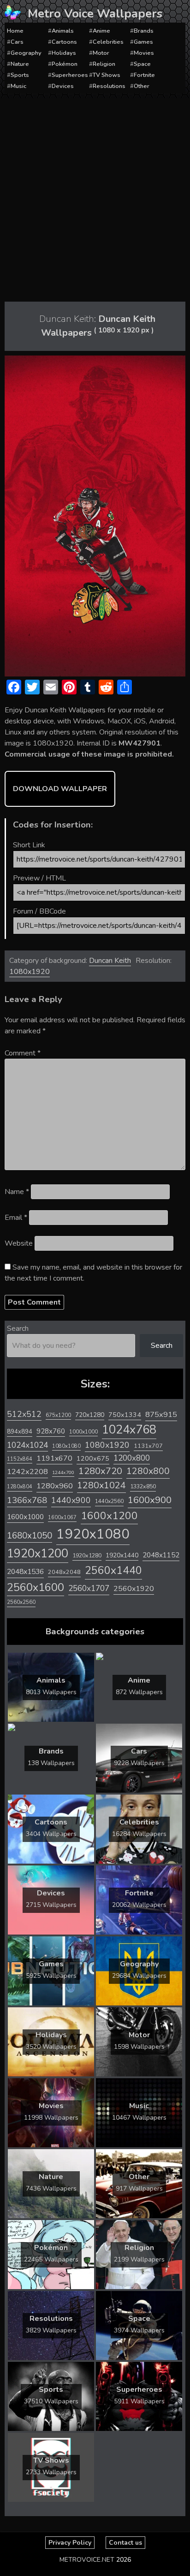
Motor (101, 53)
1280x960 (55, 1486)
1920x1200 (38, 1553)
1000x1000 (83, 1432)
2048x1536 (25, 1572)
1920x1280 (87, 1555)
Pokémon (65, 64)
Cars (17, 42)
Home (15, 31)
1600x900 (150, 1500)
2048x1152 (161, 1555)
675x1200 (58, 1415)
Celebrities (108, 42)
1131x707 (148, 1446)
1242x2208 (27, 1472)
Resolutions (109, 86)
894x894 (20, 1431)
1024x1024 (27, 1445)
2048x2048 (64, 1572)
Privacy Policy (70, 2543)
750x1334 (125, 1415)
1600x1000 (25, 1517)
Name (17, 1192)
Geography (26, 53)
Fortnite (144, 75)
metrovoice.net (87, 2560)
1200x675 (93, 1458)
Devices (63, 86)
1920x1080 (93, 1534)
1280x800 (148, 1471)
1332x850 (143, 1486)
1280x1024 (101, 1485)
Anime (101, 31)
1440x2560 (109, 1501)
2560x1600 (36, 1587)
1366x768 (27, 1500)
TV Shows (107, 75)
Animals (63, 31)
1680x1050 (30, 1536)
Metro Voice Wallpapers (95, 14)
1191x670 (54, 1458)
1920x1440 (122, 1555)
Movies (144, 53)
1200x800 (132, 1458)
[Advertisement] (95, 198)
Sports (20, 75)
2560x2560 (21, 1602)
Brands (144, 31)
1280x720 (100, 1471)
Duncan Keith (110, 961)
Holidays (64, 53)
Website (19, 1243)
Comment (23, 1053)
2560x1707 (89, 1588)
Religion (104, 64)
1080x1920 (30, 972)
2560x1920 (134, 1589)
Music (18, 86)
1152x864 (20, 1459)
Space (142, 64)
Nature (20, 64)
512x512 (24, 1414)
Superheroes (70, 75)
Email (16, 1218)
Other (142, 86)
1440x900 (71, 1500)
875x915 (161, 1414)
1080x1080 (66, 1446)
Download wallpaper (60, 789)
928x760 (51, 1431)
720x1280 (90, 1415)
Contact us (125, 2543)
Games (143, 42)
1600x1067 (62, 1518)
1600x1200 (109, 1516)
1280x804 (20, 1487)
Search (18, 1329)
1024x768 (129, 1430)
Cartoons (64, 42)
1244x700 (63, 1472)
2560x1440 (113, 1571)
